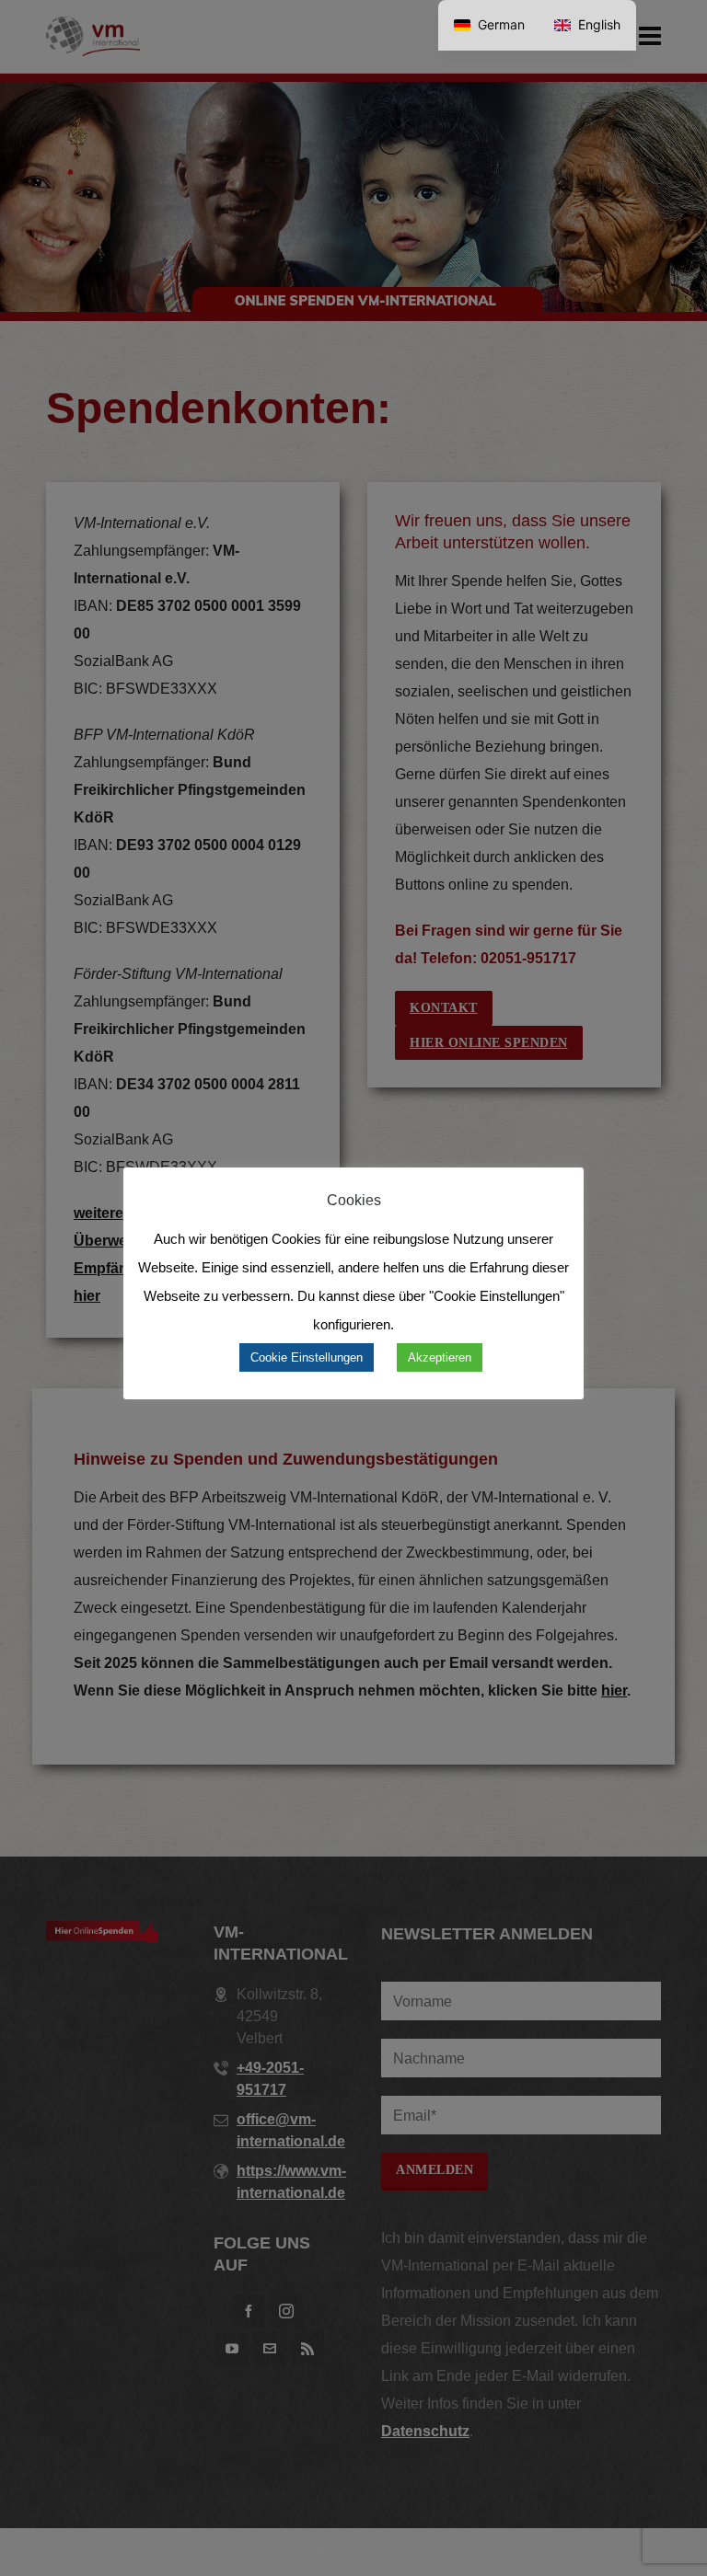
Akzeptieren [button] (440, 1357)
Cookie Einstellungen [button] (307, 1357)
